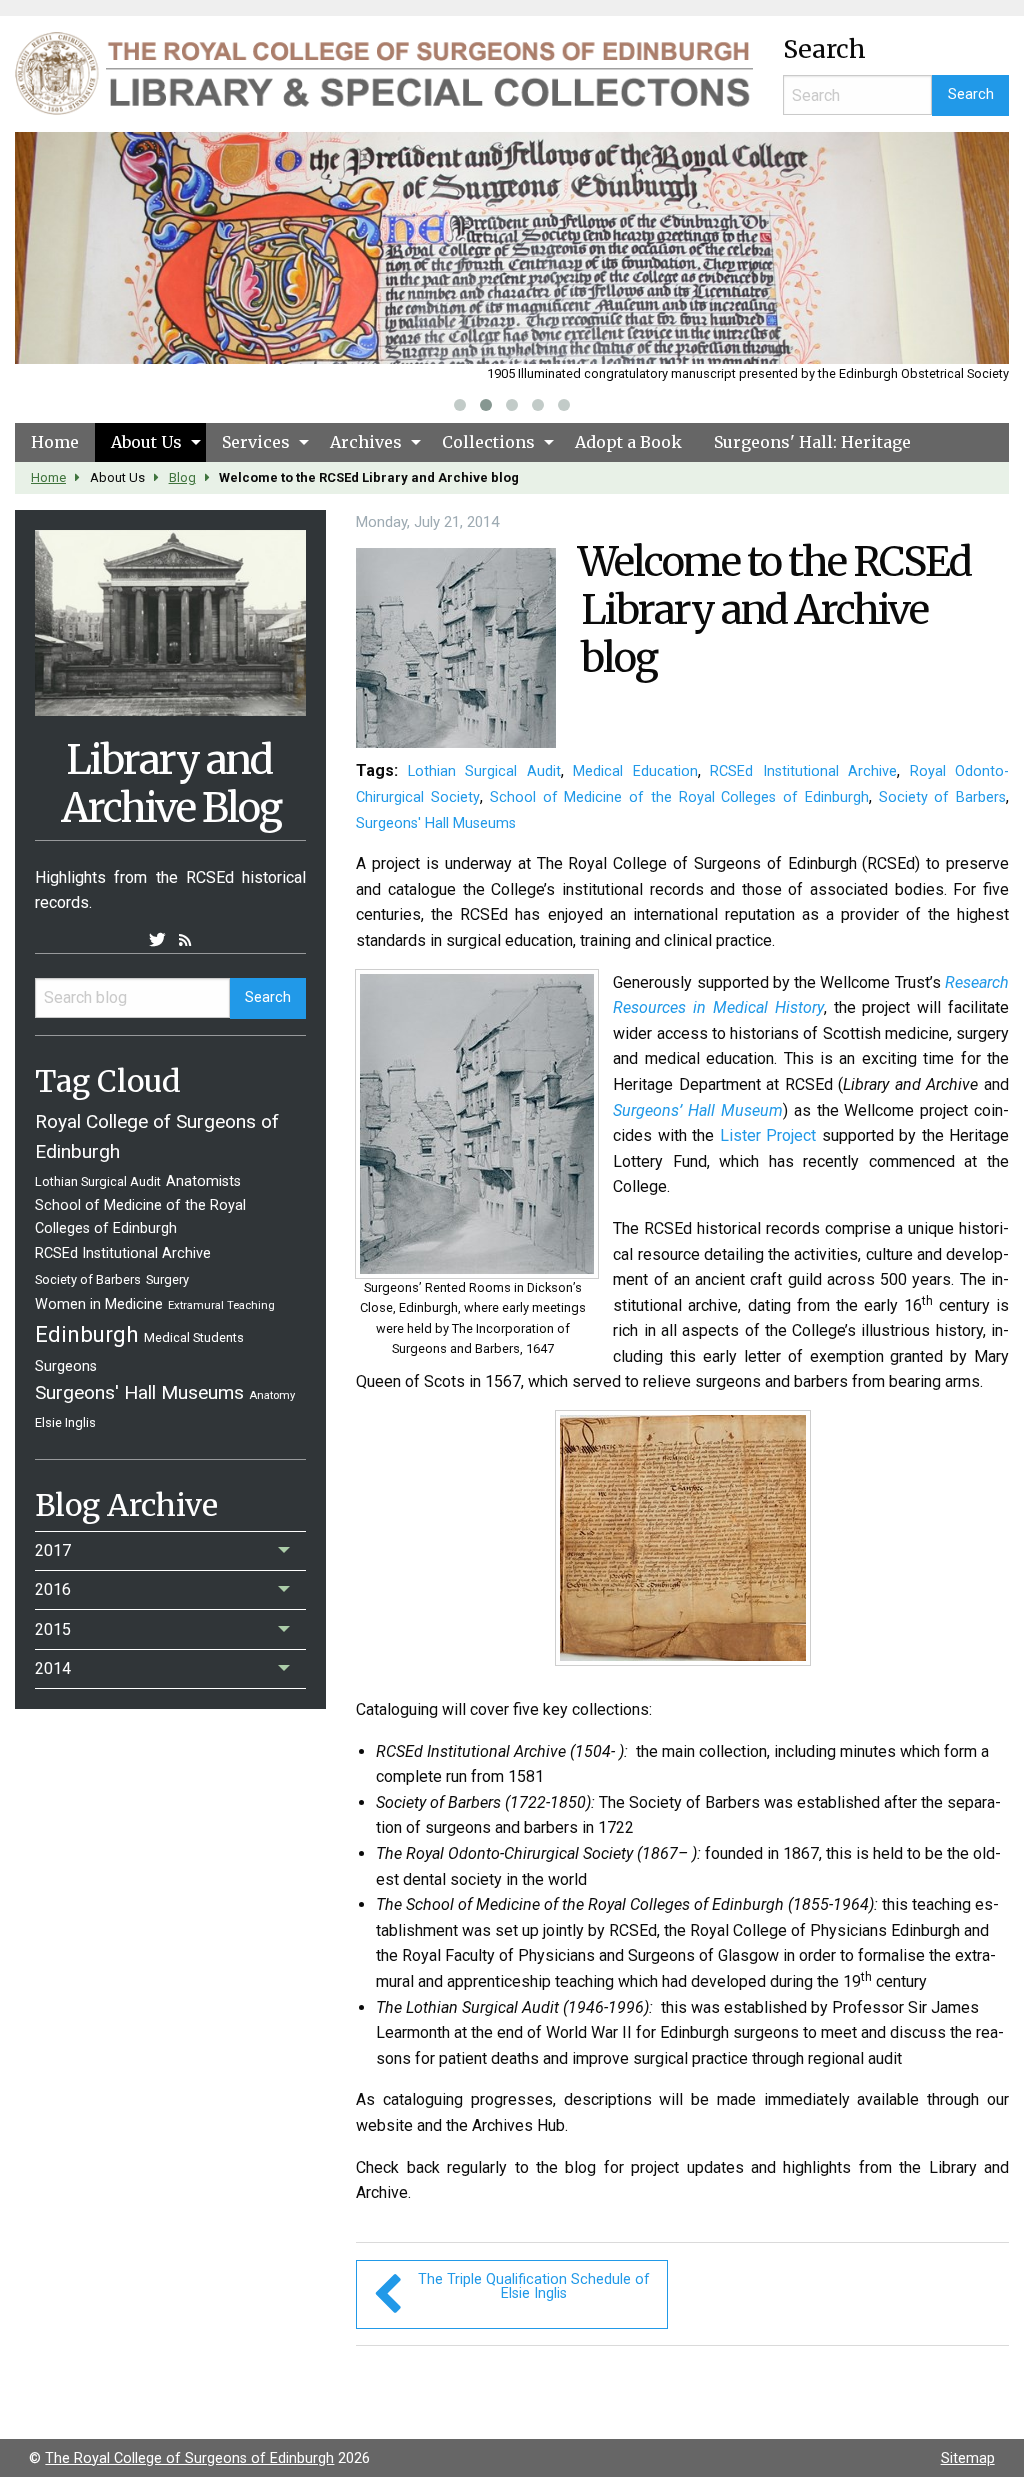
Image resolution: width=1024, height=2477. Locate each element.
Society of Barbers (88, 1279)
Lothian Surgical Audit (98, 1181)
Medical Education (635, 771)
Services (256, 442)
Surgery (167, 1279)
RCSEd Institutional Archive (123, 1253)
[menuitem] (55, 442)
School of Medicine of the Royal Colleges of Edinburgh (679, 797)
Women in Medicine (99, 1304)
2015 (53, 1629)
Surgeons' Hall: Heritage (812, 442)
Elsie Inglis (65, 1422)
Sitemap (968, 2458)
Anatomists (203, 1181)
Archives (366, 442)
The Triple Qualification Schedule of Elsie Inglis (534, 2286)
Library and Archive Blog (171, 784)
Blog (182, 477)
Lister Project (768, 1135)
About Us (146, 442)
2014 (53, 1668)
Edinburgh (87, 1334)
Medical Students (194, 1337)
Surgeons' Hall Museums (139, 1392)
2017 (53, 1550)
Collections (488, 442)
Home (55, 442)
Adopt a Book (628, 442)
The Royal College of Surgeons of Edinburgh (189, 2458)
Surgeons (66, 1366)
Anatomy (272, 1395)
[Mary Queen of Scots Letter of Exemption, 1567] (683, 1544)
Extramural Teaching (221, 1305)
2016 (53, 1589)
